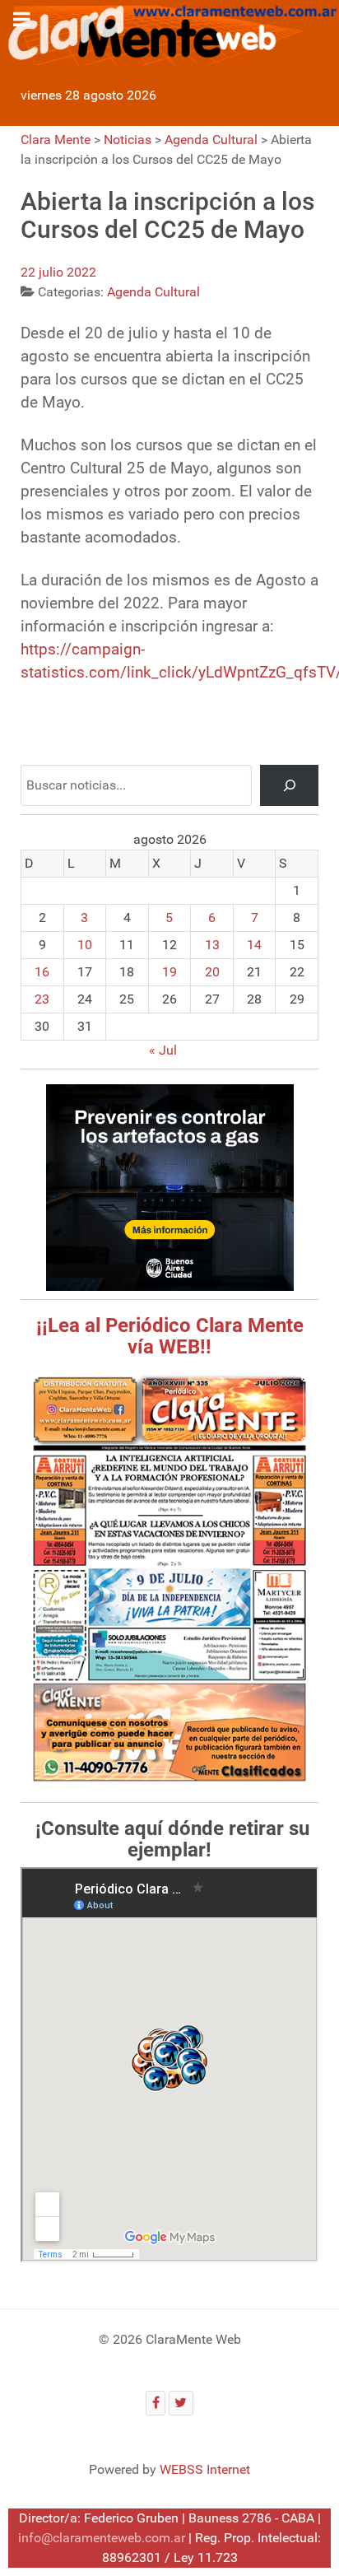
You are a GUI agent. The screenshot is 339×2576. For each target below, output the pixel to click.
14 (254, 945)
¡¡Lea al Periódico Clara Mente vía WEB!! (170, 1336)
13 (212, 945)
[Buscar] (289, 785)
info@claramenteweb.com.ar (102, 2538)
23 (42, 999)
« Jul (163, 1050)
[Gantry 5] (169, 33)
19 (169, 972)
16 (42, 972)
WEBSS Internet (205, 2469)
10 (85, 945)
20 (212, 972)
